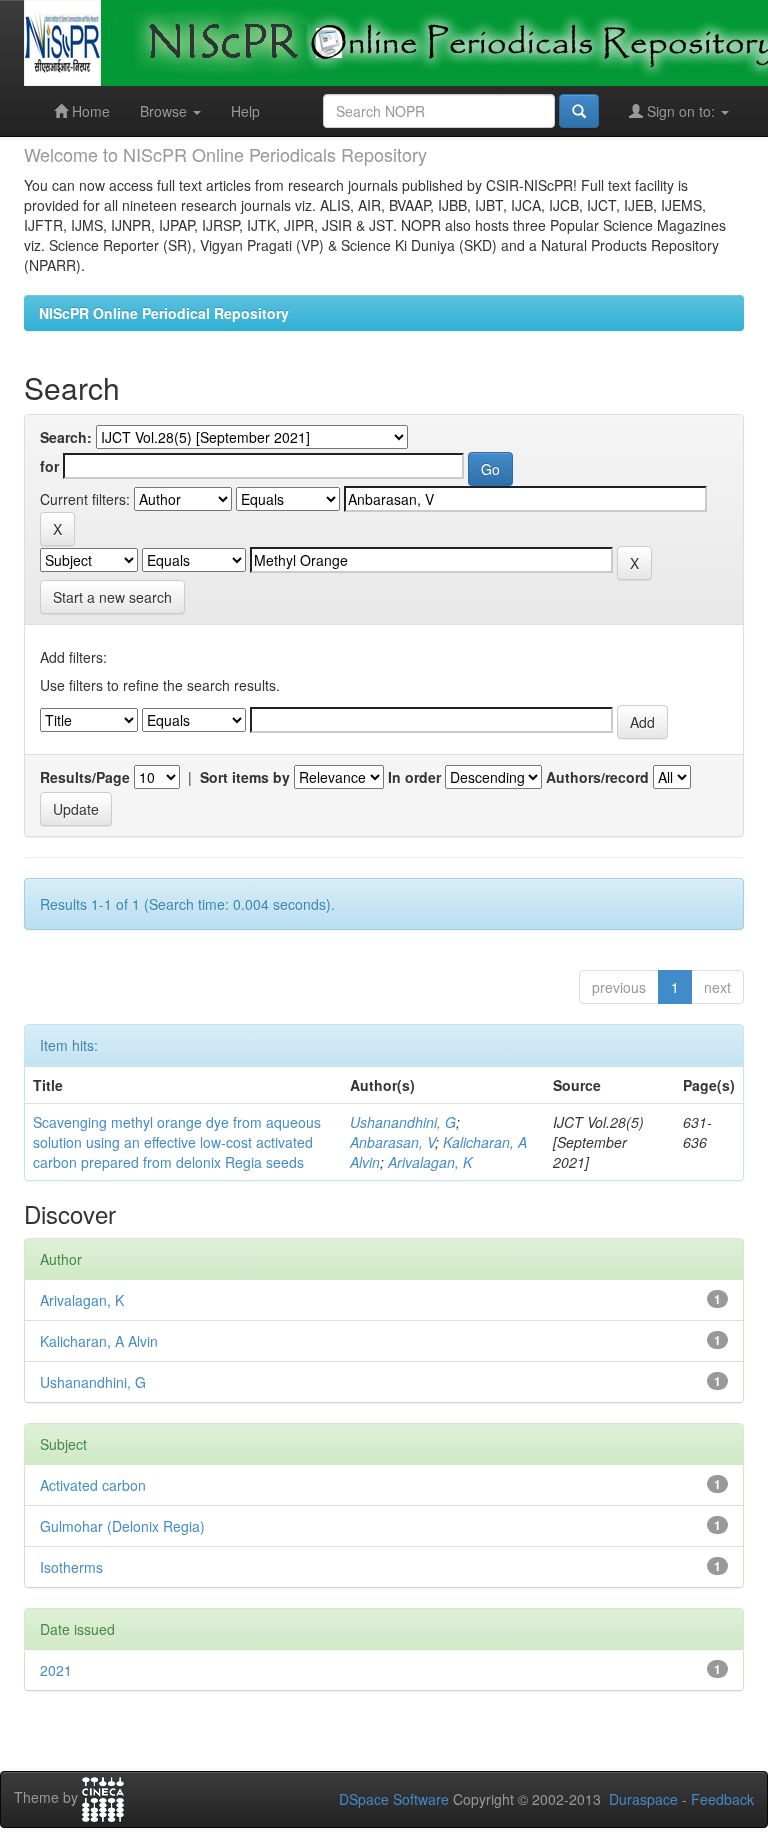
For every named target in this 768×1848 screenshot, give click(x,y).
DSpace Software (394, 1799)
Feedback (722, 1799)
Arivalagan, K (430, 1162)
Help (245, 111)
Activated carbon (93, 1485)
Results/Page (85, 777)
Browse (165, 111)
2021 (56, 1670)
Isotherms (71, 1567)
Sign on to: (681, 111)
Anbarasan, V (392, 1142)
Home (89, 111)
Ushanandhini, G (403, 1122)
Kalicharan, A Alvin (99, 1341)
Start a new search (112, 597)
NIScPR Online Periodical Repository (164, 313)
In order (414, 777)
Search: (66, 437)
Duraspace (643, 1799)
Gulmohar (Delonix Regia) (122, 1526)
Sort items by (245, 777)
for (49, 466)
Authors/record (597, 777)
